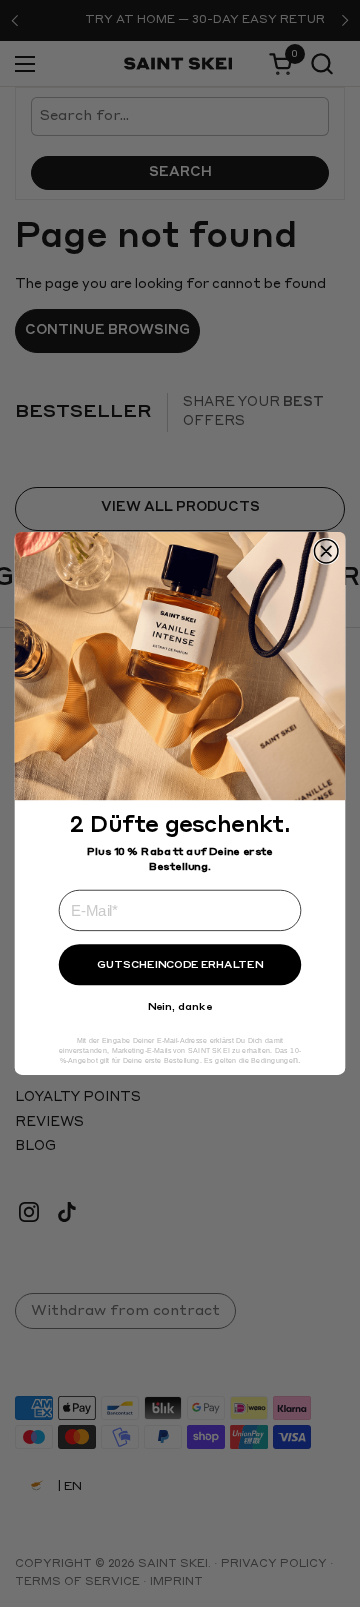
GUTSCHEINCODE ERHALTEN (179, 965)
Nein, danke (180, 1007)
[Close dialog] (326, 551)
